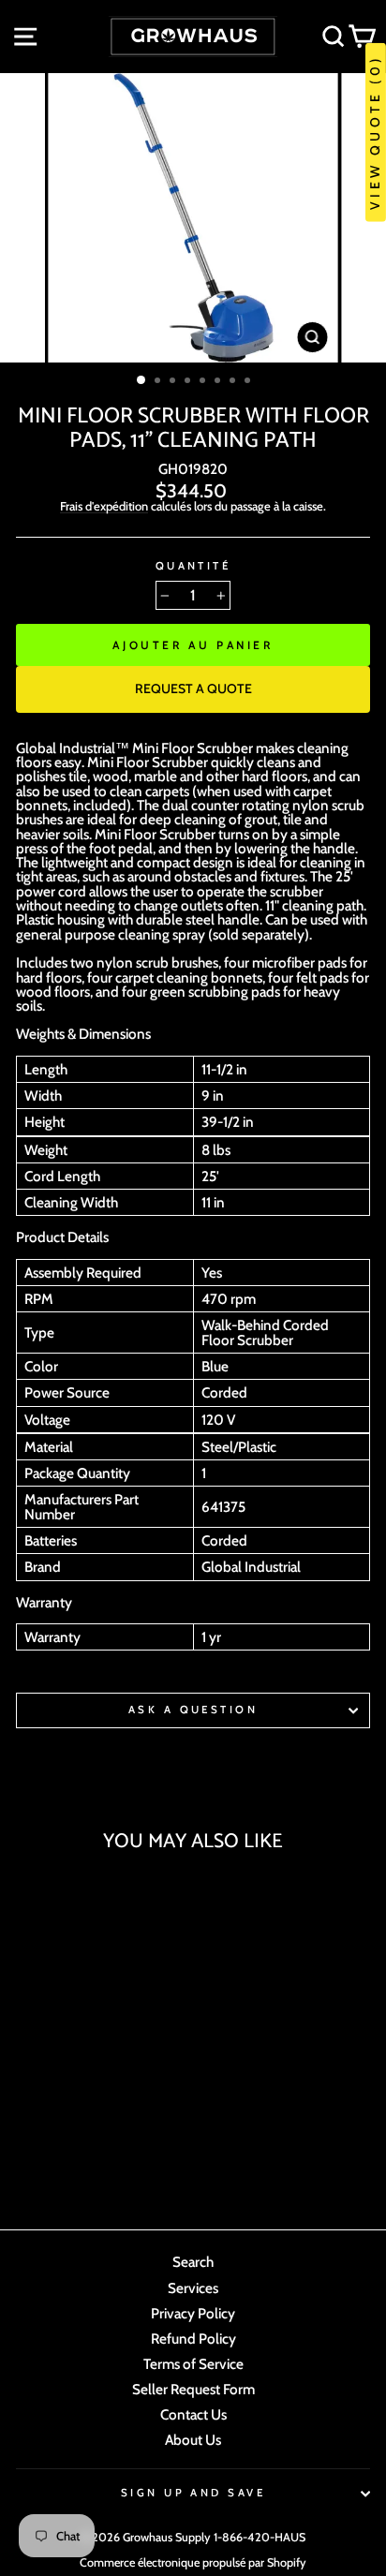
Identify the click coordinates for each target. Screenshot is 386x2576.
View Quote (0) (375, 133)
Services (193, 2288)
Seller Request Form (193, 2389)
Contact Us (193, 2414)
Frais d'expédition (104, 507)
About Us (193, 2440)
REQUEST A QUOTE (193, 688)
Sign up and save (193, 2493)
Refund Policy (193, 2339)
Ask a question (193, 1710)
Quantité (193, 566)
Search (193, 2262)
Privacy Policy (193, 2313)
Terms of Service (193, 2364)
